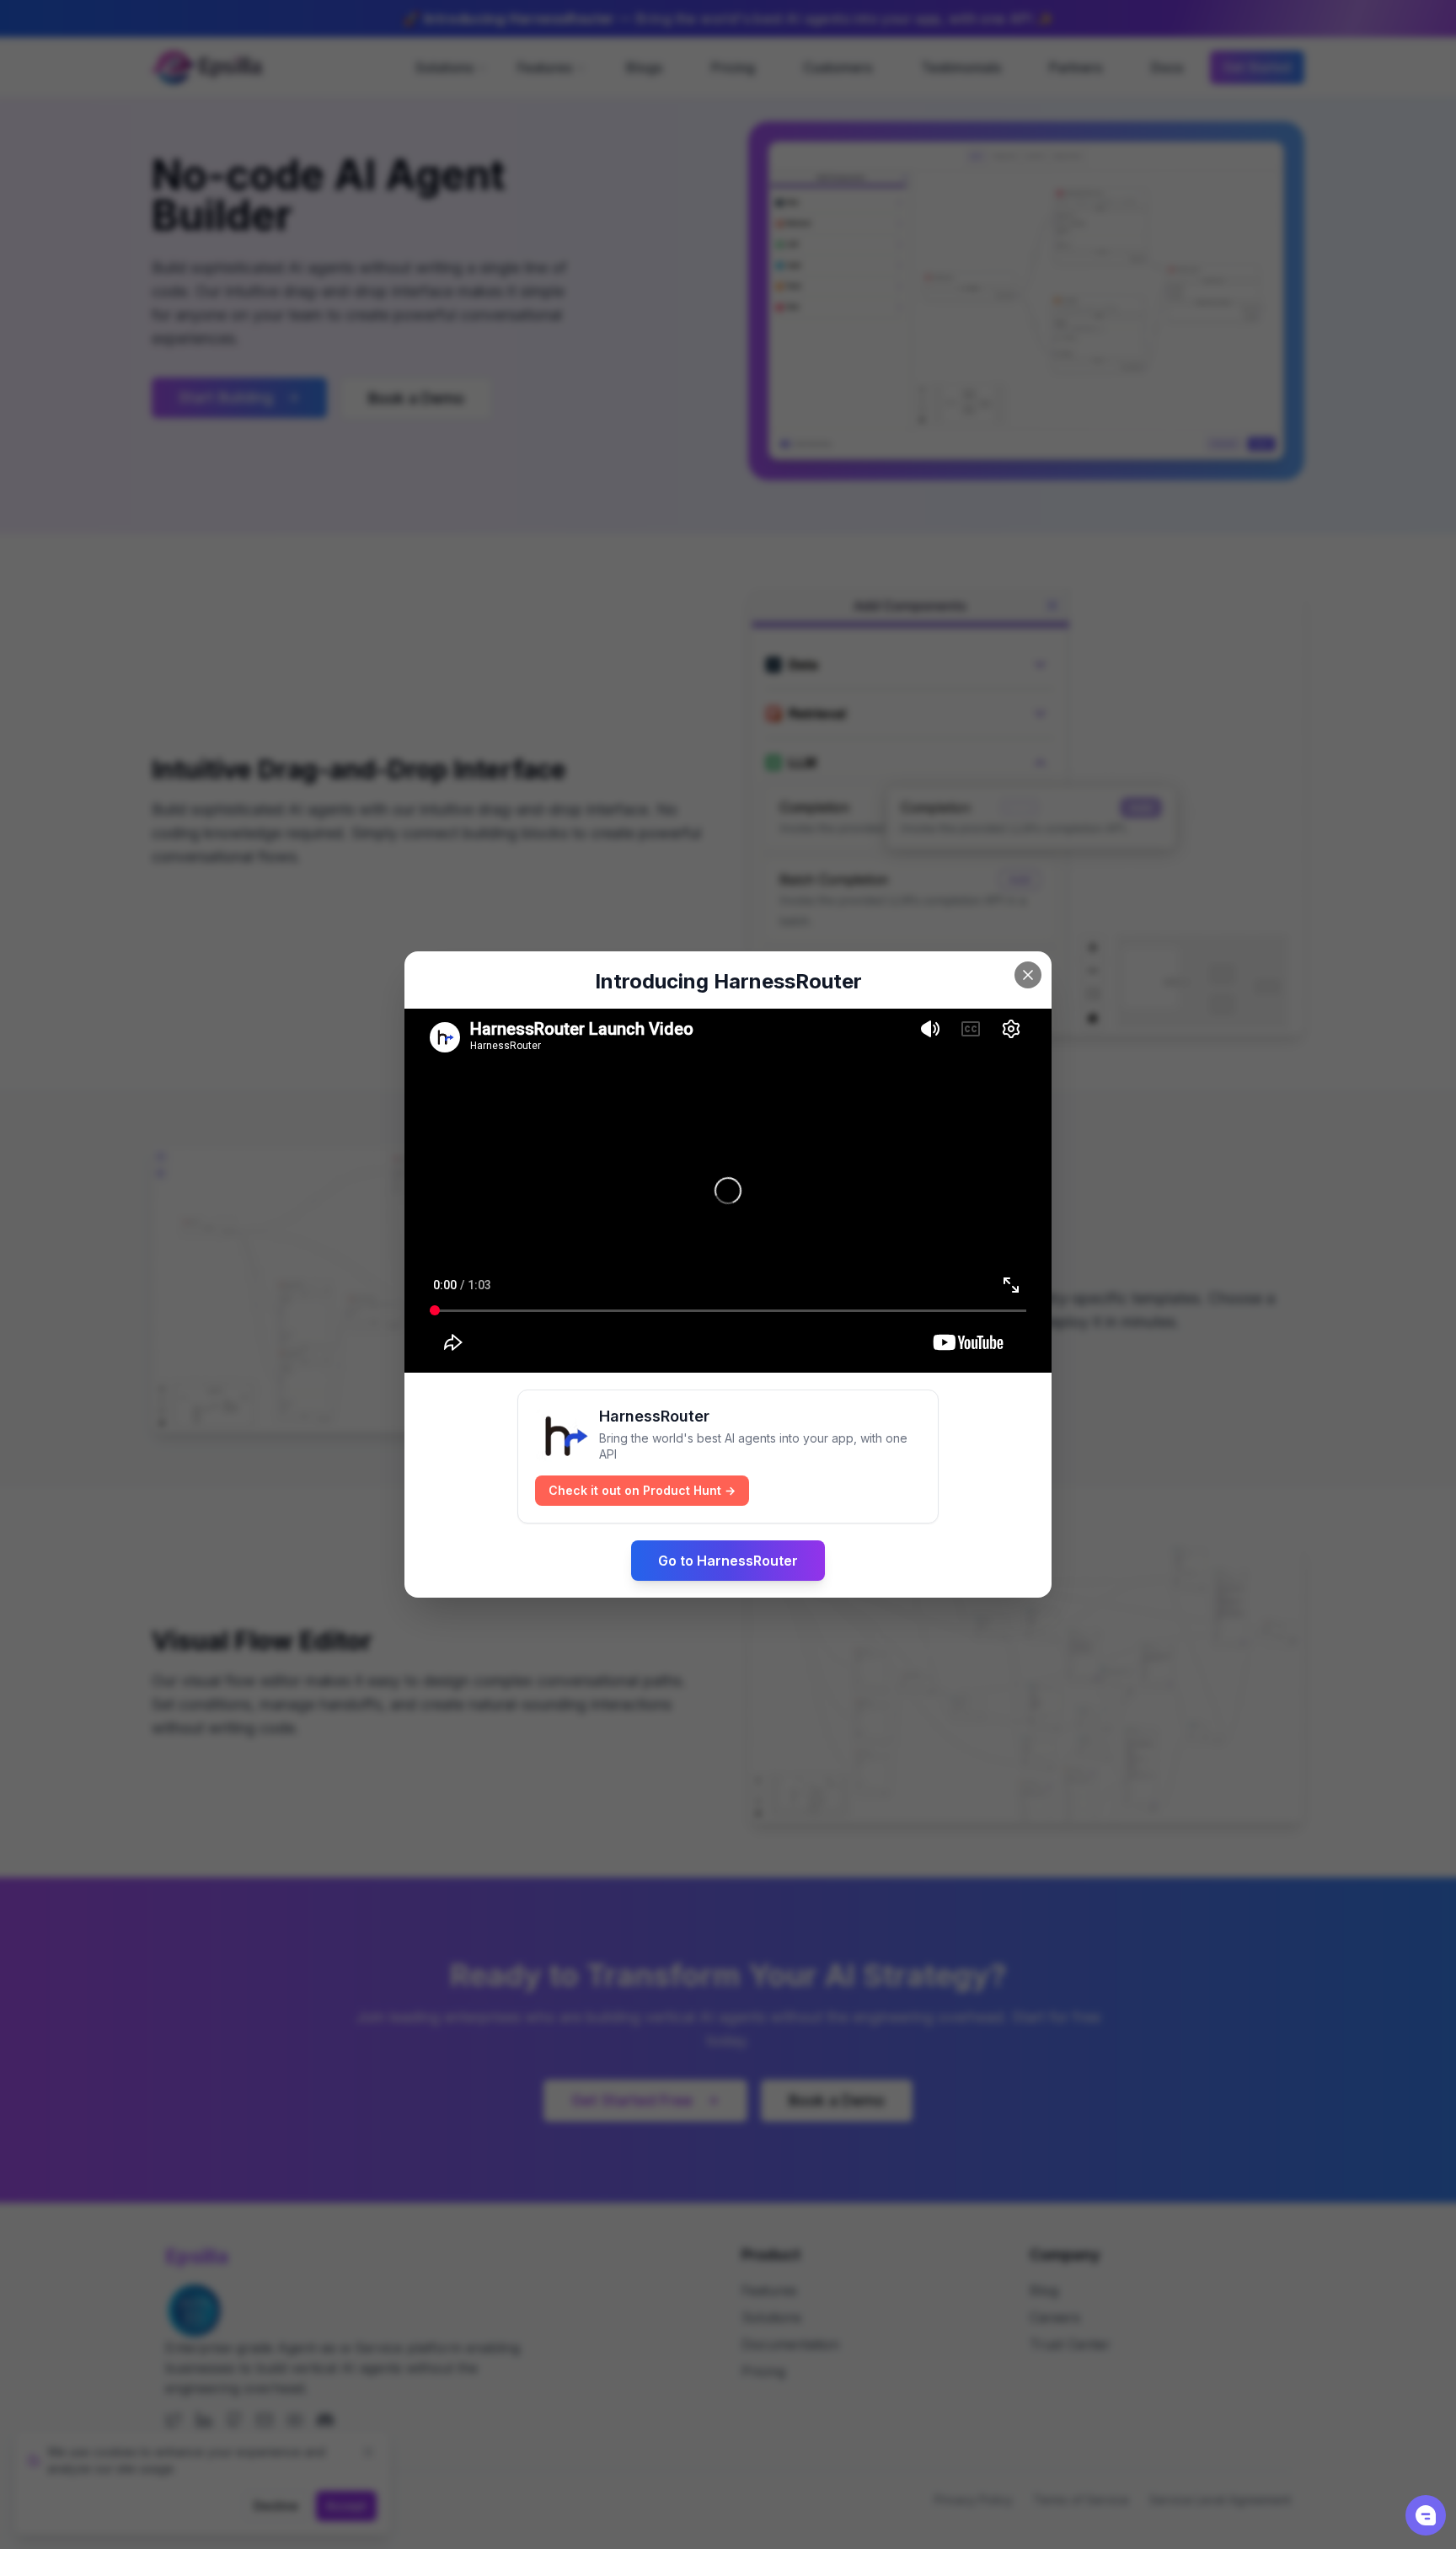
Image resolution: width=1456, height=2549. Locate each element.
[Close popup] (1028, 975)
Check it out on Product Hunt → (642, 1490)
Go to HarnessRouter (728, 1561)
